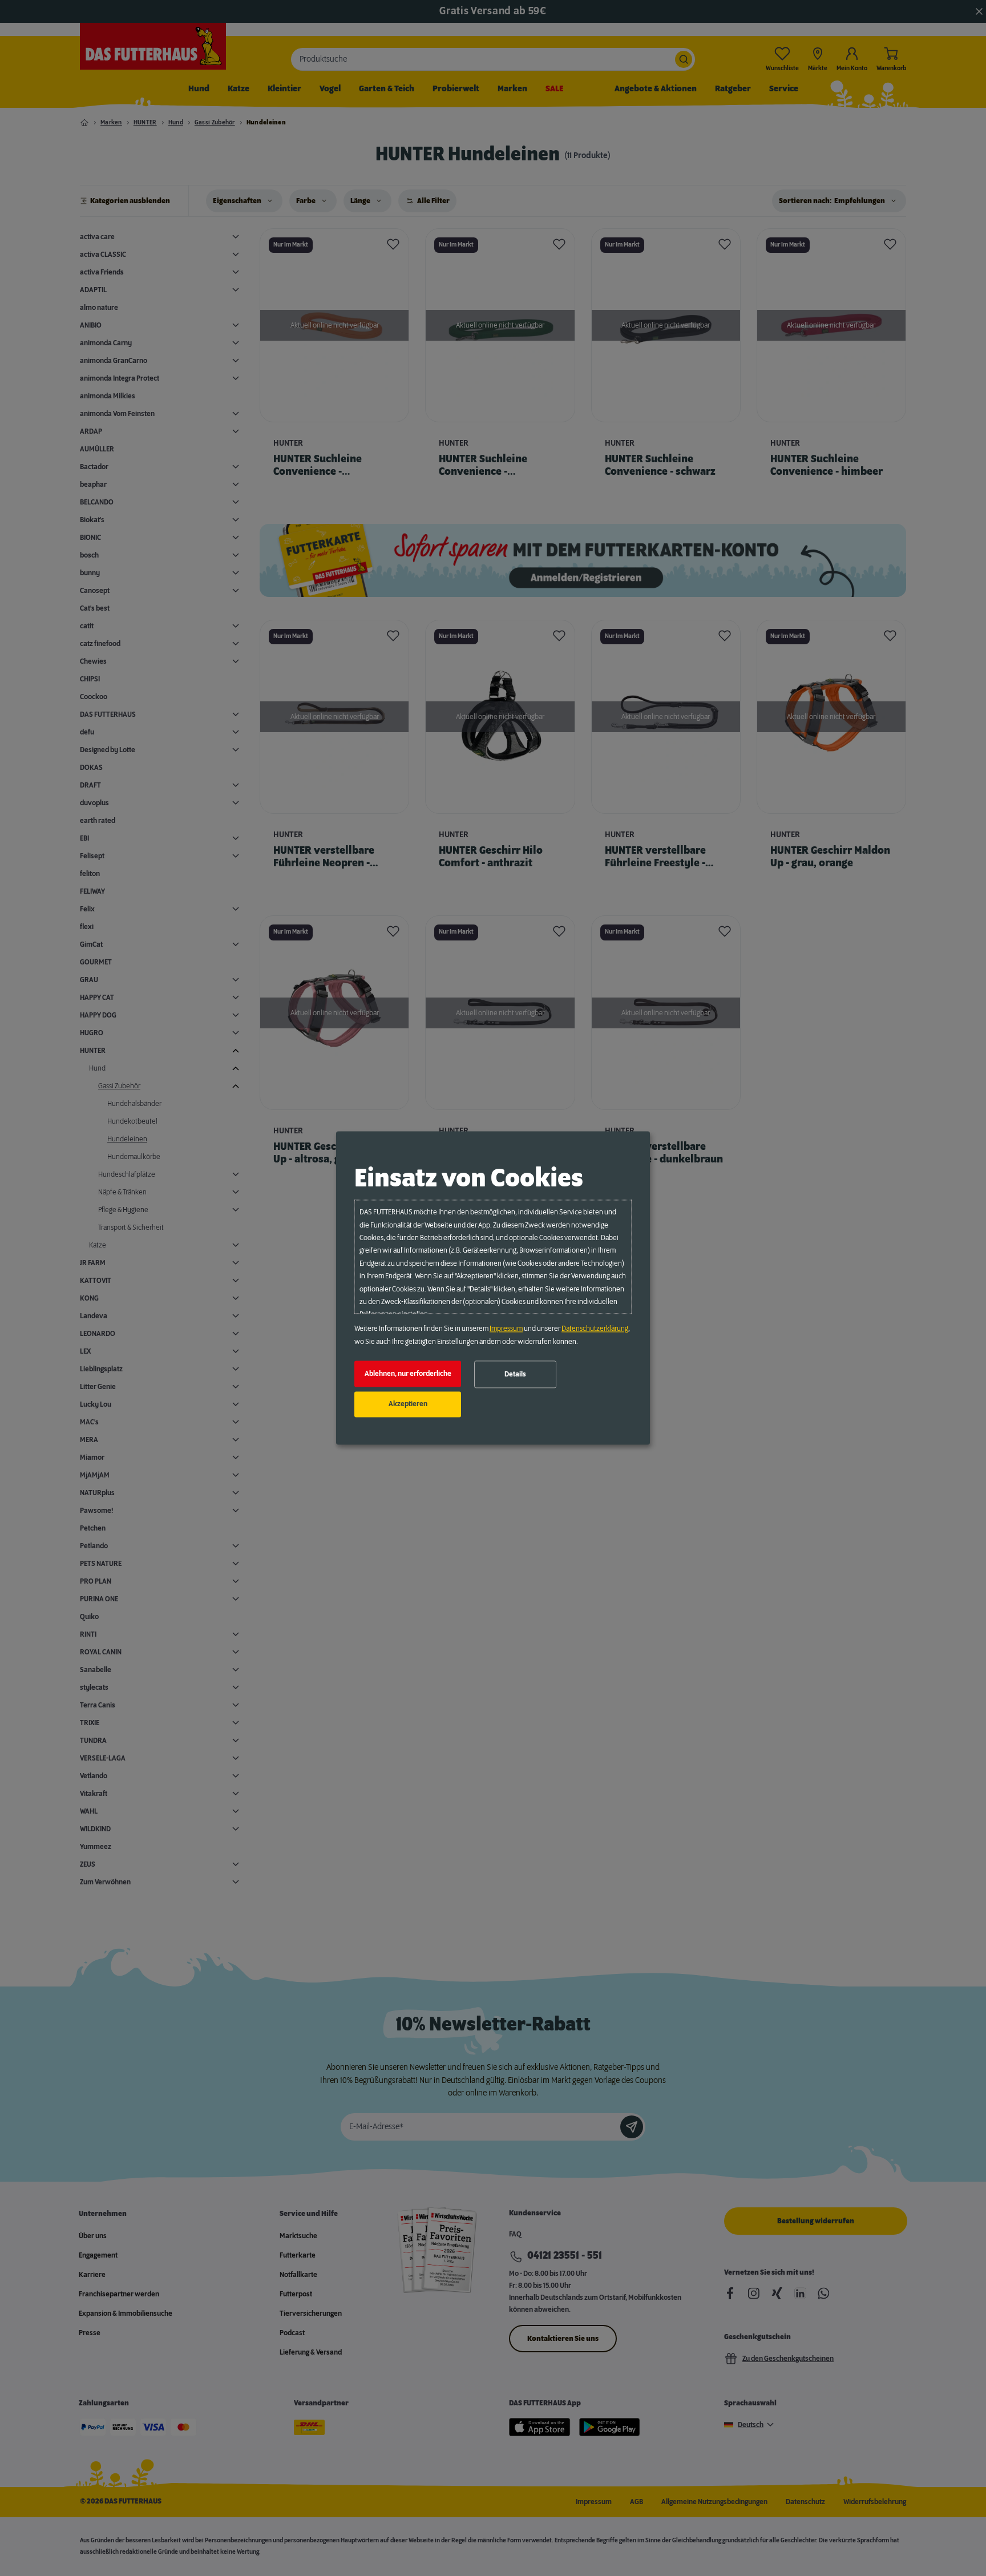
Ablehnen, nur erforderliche (408, 1374)
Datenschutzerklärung (595, 1329)
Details (515, 1374)
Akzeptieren (408, 1404)
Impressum (506, 1329)
